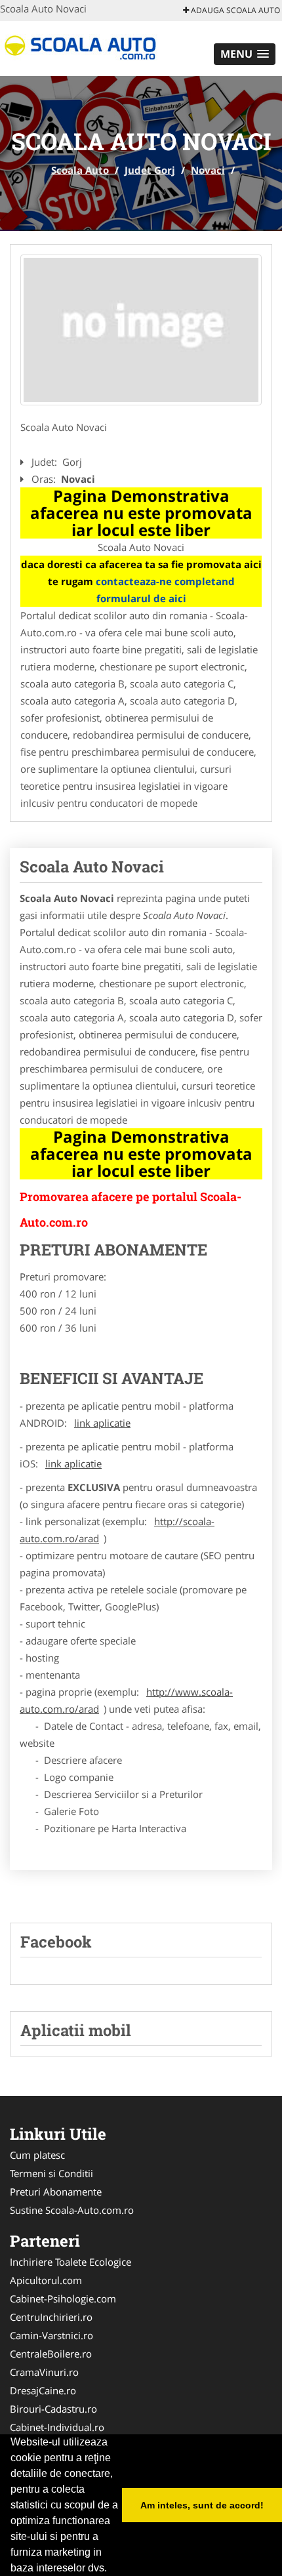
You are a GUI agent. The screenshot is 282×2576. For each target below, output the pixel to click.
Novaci (208, 170)
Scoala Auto (80, 170)
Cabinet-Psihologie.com (63, 2299)
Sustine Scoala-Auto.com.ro (72, 2210)
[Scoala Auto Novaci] (141, 330)
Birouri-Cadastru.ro (53, 2409)
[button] (245, 54)
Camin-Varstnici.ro (51, 2335)
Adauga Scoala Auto (234, 10)
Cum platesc (37, 2155)
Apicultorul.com (46, 2280)
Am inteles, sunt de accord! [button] (202, 2505)
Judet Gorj (150, 170)
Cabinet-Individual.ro (57, 2427)
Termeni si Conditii (51, 2173)
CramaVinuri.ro (44, 2372)
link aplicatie (102, 1423)
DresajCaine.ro (43, 2390)
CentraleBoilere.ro (51, 2354)
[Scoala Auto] (86, 47)
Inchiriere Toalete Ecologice (70, 2262)
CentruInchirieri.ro (51, 2317)
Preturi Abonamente (56, 2192)
